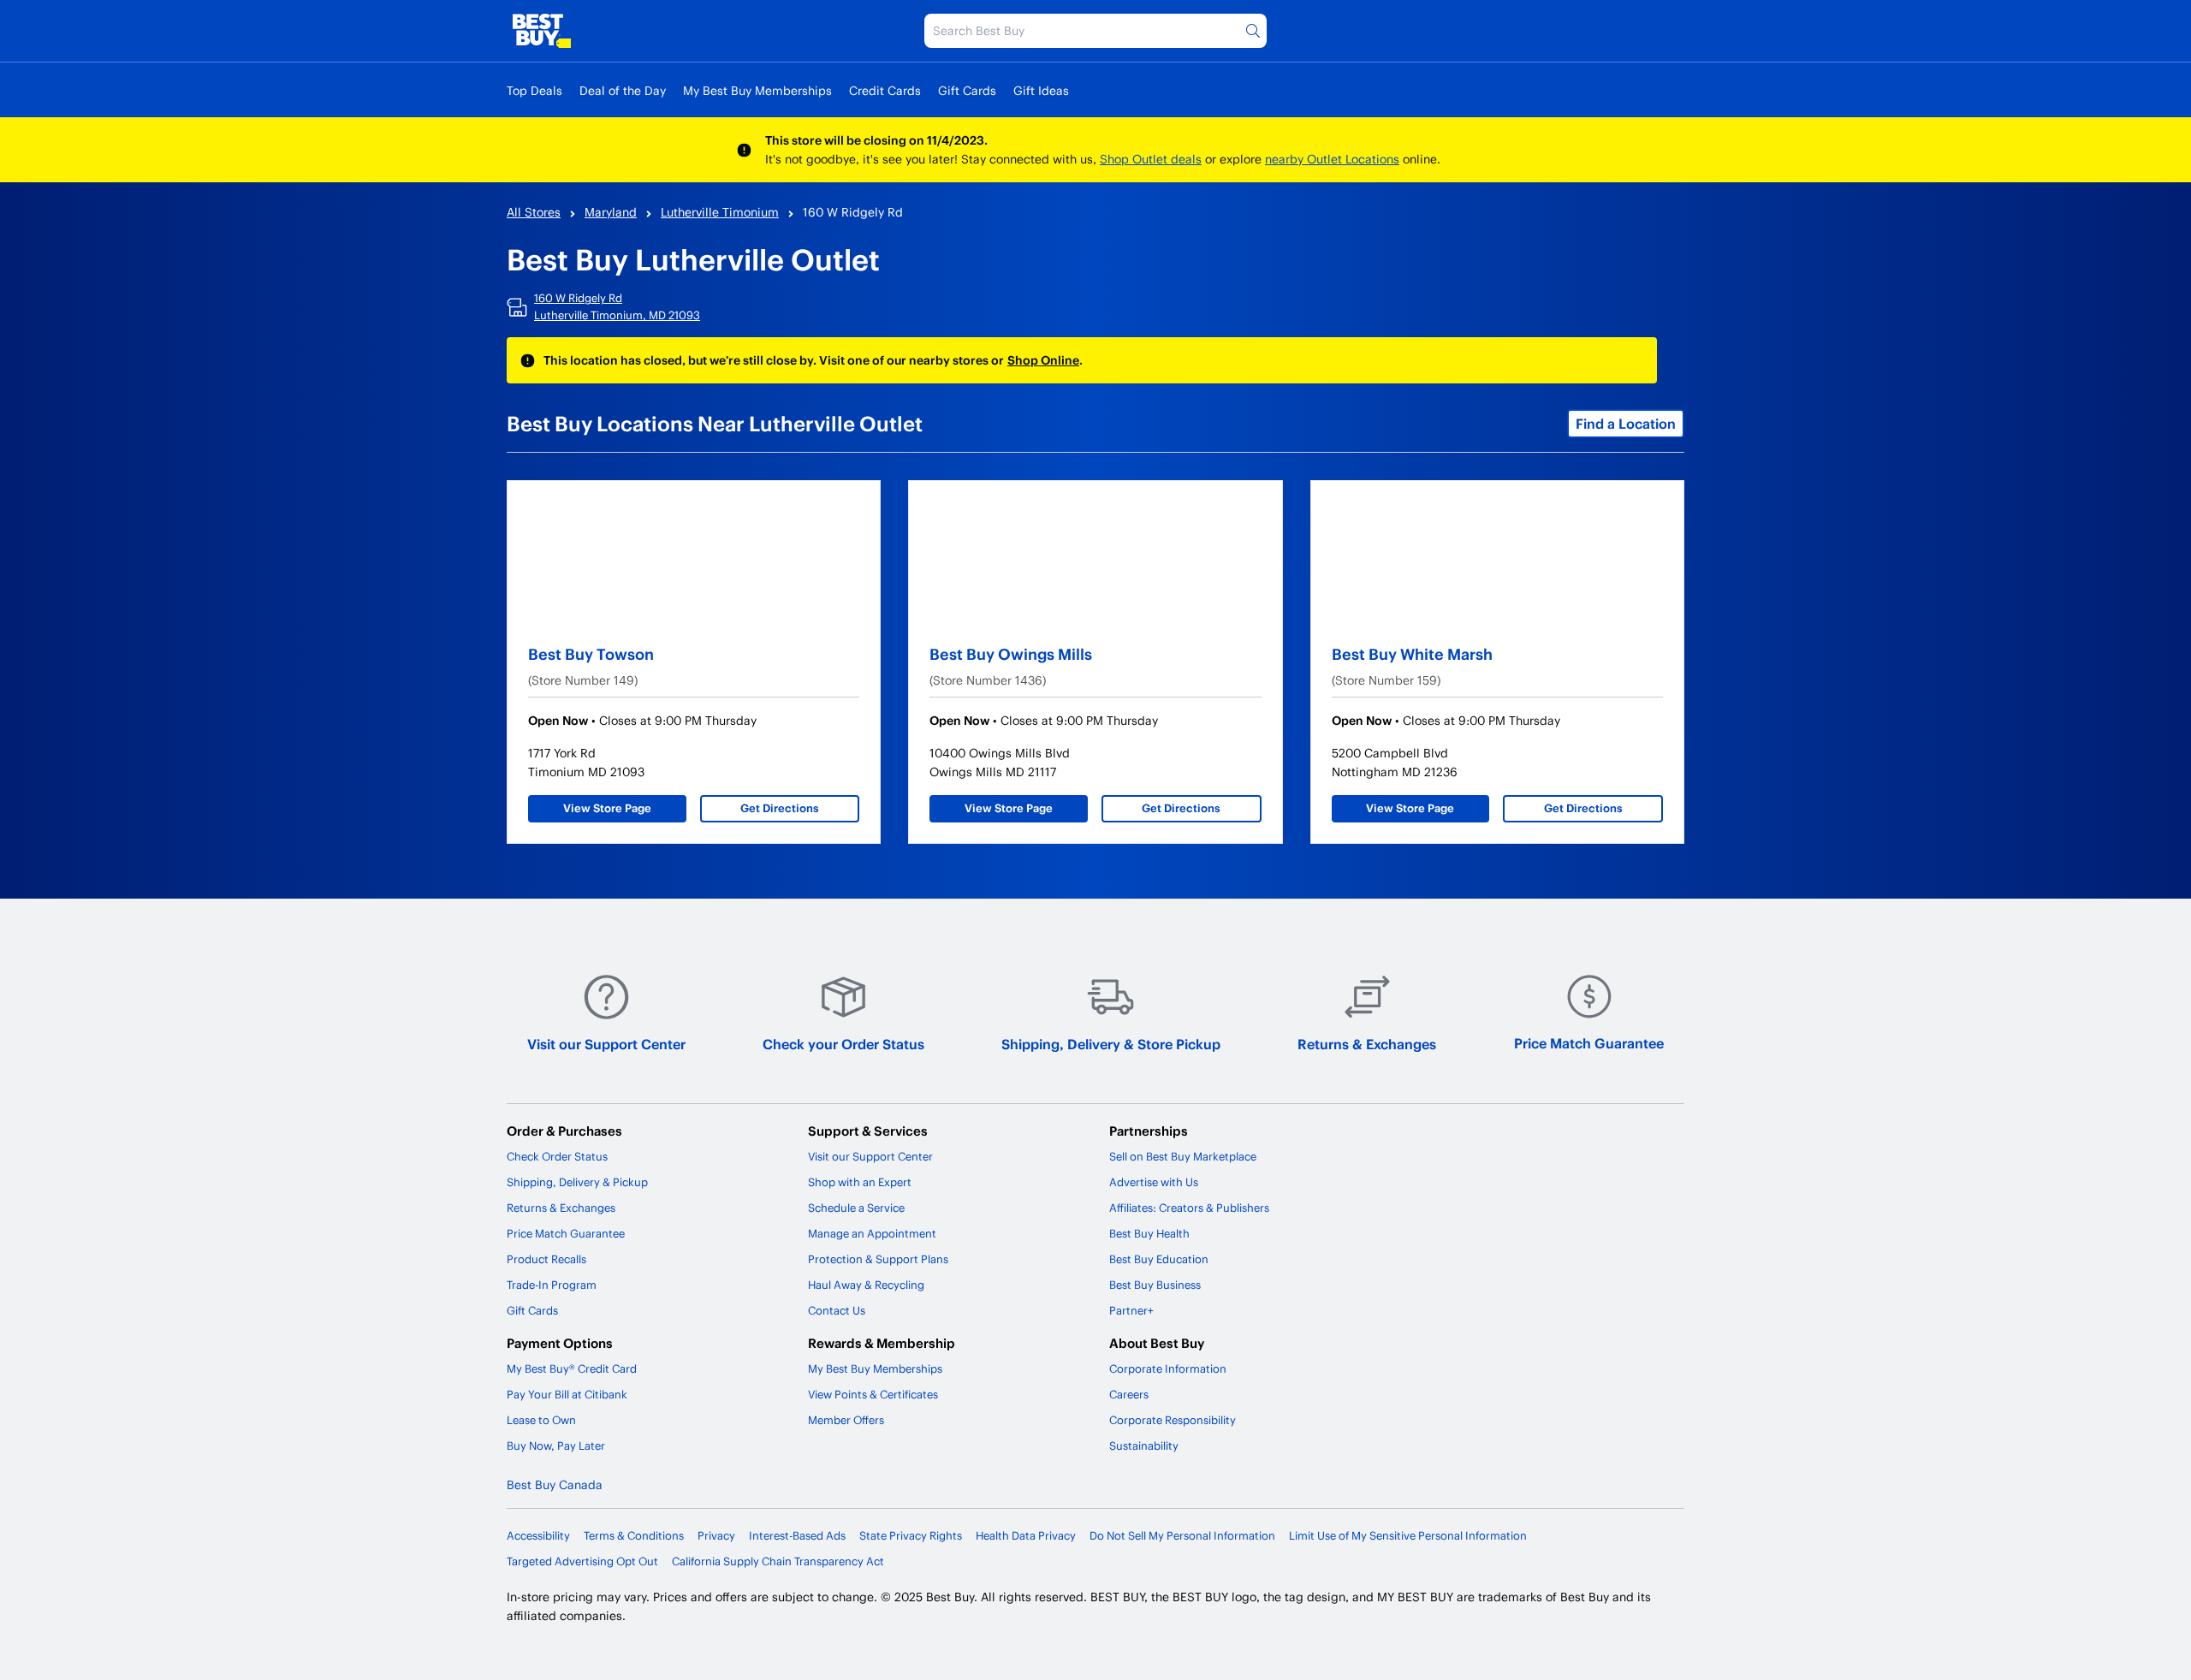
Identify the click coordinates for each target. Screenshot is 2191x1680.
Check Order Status (557, 1156)
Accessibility (538, 1535)
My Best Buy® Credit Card (572, 1368)
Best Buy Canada (555, 1484)
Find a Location (1626, 423)
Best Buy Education (1159, 1259)
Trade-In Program (552, 1285)
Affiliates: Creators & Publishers (1189, 1208)
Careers (1129, 1394)
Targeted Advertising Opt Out (582, 1561)
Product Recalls (546, 1259)
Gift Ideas (1041, 90)
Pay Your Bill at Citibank (567, 1394)
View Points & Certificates (873, 1394)
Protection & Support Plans (878, 1259)
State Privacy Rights (911, 1535)
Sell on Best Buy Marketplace (1183, 1156)
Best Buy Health (1149, 1233)
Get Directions (780, 808)
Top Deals (534, 90)
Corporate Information (1168, 1368)
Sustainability (1144, 1446)
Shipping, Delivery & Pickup (577, 1182)
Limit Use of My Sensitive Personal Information (1408, 1535)
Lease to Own (541, 1420)
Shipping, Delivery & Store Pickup (1111, 1044)
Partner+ (1131, 1310)
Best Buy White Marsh (1412, 653)
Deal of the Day (623, 90)
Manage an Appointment (872, 1233)
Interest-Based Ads (797, 1535)
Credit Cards (885, 90)
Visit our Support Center (606, 1044)
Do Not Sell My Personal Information (1182, 1535)
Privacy (716, 1535)
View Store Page (607, 808)
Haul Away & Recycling (866, 1285)
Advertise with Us (1154, 1182)
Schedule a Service (856, 1208)
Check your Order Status (843, 1044)
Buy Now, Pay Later (556, 1446)
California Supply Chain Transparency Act (778, 1561)
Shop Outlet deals (1151, 159)
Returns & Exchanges (1367, 1044)
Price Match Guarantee (1589, 1043)
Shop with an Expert (860, 1182)
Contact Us (837, 1310)
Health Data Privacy (1026, 1535)
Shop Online (1043, 360)
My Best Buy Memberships (757, 90)
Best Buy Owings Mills (1011, 653)
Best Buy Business (1155, 1285)
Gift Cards (967, 90)
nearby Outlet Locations (1332, 159)
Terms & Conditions (634, 1535)
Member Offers (846, 1420)
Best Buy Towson (591, 653)
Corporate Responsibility (1173, 1420)
